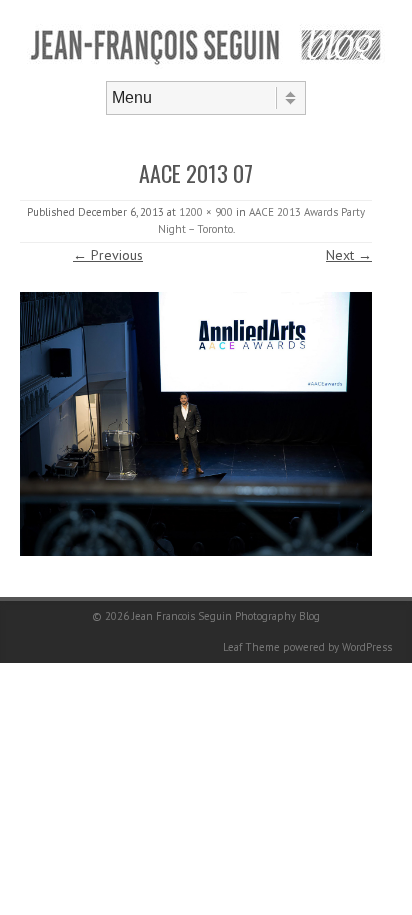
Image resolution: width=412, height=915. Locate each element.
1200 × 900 (206, 212)
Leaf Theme (251, 647)
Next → (349, 255)
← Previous (108, 255)
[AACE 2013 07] (196, 424)
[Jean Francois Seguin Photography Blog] (206, 64)
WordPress (367, 647)
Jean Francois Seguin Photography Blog (226, 616)
